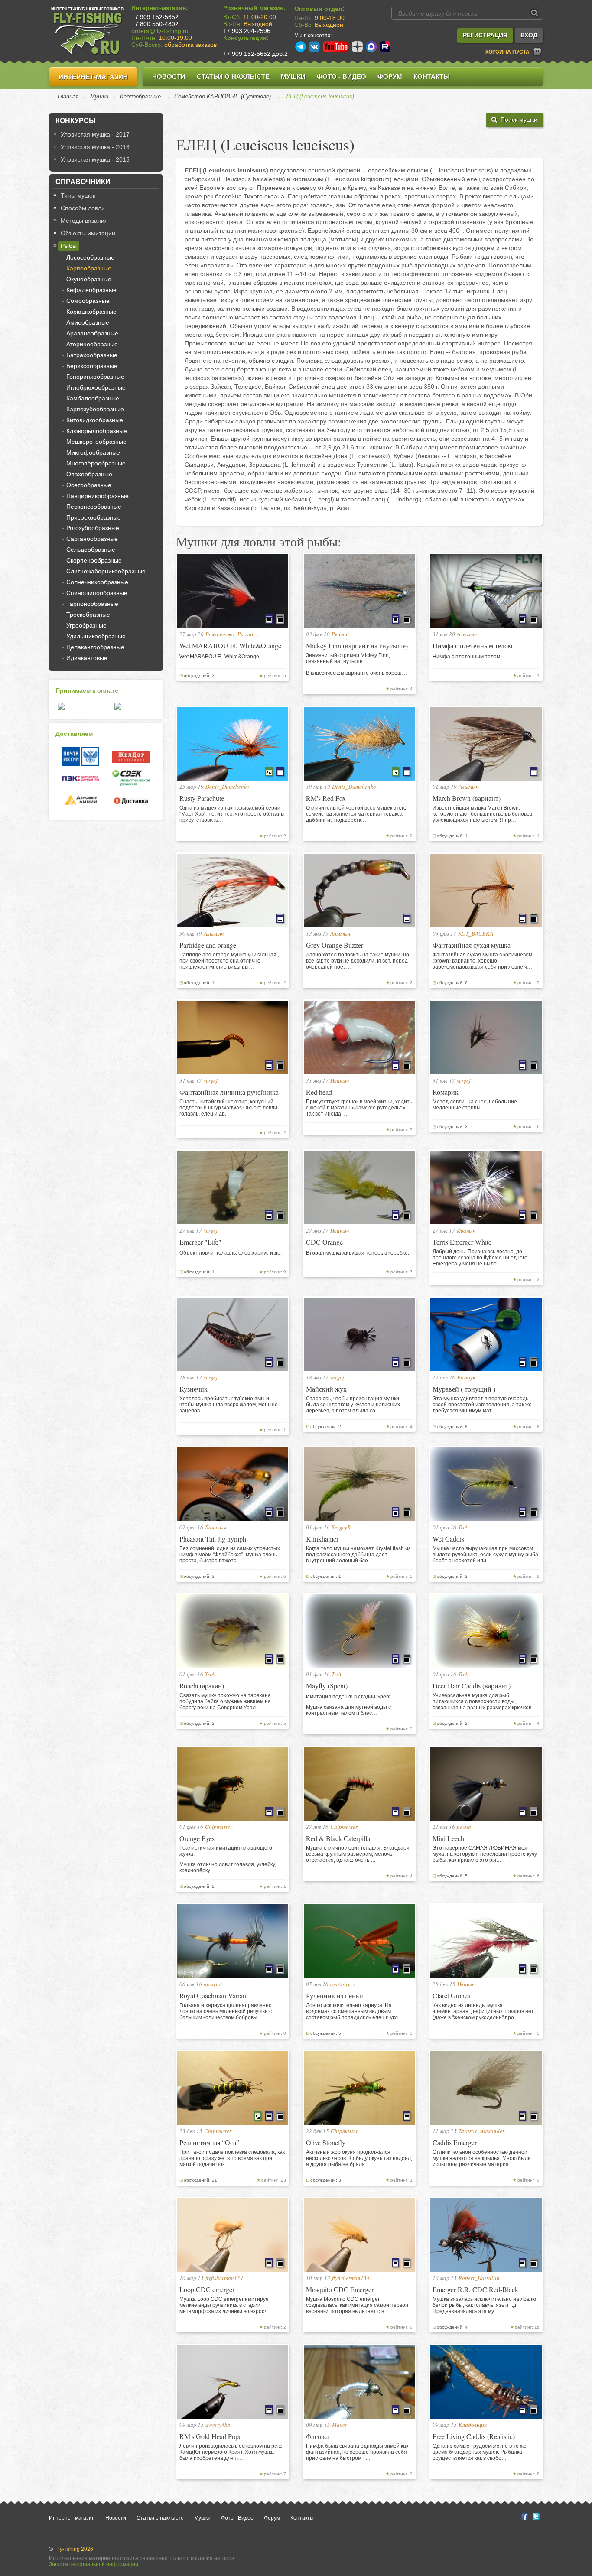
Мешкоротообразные (96, 442)
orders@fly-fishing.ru (160, 31)
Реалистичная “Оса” (209, 2142)
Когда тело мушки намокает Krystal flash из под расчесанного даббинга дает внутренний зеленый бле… (358, 1555)
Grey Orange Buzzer (335, 945)
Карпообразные (140, 96)
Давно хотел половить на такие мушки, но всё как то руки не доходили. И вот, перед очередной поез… (358, 961)
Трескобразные (88, 615)
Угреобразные (86, 625)
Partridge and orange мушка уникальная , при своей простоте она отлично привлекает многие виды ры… (229, 961)
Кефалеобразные (91, 290)
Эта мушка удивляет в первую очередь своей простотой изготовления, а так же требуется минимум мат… (482, 1405)
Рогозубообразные (93, 528)
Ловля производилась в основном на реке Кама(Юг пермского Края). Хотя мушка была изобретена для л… (231, 2452)
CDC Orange (324, 1242)
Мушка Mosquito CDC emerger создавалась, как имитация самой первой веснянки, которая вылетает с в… (357, 2305)
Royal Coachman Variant (214, 1995)
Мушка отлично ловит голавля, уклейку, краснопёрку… (228, 1867)
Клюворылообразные (97, 431)
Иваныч (340, 1080)
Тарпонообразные (92, 604)
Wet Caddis (448, 1539)
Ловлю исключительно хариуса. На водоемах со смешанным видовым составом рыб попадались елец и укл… (355, 2011)
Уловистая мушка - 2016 (95, 147)
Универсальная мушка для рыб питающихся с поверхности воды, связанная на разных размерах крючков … (485, 1701)
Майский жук (326, 1389)
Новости (169, 76)
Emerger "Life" (200, 1242)
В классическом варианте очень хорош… (356, 673)
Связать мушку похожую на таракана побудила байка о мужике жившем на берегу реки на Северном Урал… (225, 1701)
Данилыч (216, 1527)
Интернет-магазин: (160, 8)
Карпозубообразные (95, 409)
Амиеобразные (88, 322)
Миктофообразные (93, 452)
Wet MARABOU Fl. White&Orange (230, 646)
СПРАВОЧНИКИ (83, 182)
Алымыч (467, 634)
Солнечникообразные (97, 582)
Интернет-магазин (93, 77)
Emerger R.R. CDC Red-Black (475, 2289)
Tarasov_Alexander (481, 2131)
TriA (463, 1527)
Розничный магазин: (254, 8)
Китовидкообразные (95, 420)
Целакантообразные (95, 647)
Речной (340, 634)
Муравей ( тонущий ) (464, 1389)
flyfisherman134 (224, 2278)
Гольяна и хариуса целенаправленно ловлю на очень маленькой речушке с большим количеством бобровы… (226, 2011)
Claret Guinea (452, 1995)
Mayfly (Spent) (327, 1686)
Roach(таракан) (202, 1686)
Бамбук (466, 1377)
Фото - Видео (342, 76)
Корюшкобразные (91, 312)
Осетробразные (89, 485)
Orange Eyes (197, 1838)
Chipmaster (219, 1827)
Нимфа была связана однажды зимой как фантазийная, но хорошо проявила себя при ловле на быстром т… (357, 2452)
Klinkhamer (322, 1539)
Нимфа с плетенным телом (472, 646)
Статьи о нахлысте (233, 76)
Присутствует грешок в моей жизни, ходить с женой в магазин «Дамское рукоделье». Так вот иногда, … (359, 1108)
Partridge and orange (208, 945)
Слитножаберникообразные (106, 571)
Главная (68, 96)
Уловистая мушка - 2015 (95, 159)
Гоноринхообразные (95, 377)
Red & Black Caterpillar (339, 1838)
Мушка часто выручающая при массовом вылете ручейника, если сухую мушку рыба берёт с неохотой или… (485, 1555)
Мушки (293, 76)
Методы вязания (84, 221)
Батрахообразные (92, 355)
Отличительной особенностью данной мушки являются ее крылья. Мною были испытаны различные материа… (482, 2158)
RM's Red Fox (326, 798)
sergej (211, 1080)
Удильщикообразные (96, 636)
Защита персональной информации (94, 2564)
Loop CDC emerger (207, 2289)
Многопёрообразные (96, 463)
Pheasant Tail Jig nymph (213, 1539)
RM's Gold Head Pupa (211, 2436)
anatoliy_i (343, 1984)
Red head (319, 1092)
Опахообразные (89, 474)
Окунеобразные (89, 279)
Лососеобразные (90, 257)
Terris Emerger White (462, 1242)
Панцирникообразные (98, 496)
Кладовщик (473, 2425)
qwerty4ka (218, 2425)
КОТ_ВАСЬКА (476, 933)
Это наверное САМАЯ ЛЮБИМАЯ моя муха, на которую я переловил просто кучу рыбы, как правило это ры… (485, 1854)
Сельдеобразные (91, 550)
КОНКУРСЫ (76, 121)
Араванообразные (92, 333)
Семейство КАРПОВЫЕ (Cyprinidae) (223, 96)
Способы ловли (83, 208)
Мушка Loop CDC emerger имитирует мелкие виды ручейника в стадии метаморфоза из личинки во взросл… (226, 2305)
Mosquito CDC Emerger (340, 2289)
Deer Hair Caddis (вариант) (472, 1686)
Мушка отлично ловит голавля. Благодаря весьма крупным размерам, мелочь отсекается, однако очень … (358, 1854)
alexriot (213, 1984)
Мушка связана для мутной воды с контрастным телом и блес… (348, 1710)
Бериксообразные (92, 366)
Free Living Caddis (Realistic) (474, 2436)
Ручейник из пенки (335, 1995)
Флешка (318, 2436)
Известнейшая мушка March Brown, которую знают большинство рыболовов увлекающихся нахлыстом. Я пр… (482, 814)
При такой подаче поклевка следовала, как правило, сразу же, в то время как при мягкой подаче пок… (232, 2158)
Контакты (432, 76)
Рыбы (69, 246)
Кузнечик (194, 1389)
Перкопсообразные (94, 507)
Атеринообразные (92, 344)
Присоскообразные (94, 517)
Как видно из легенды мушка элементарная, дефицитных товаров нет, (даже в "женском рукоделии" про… (484, 2011)
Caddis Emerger (455, 2142)
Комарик (446, 1092)
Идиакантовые (87, 658)
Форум (390, 76)
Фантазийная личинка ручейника (229, 1092)
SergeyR (341, 1527)
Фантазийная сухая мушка (472, 945)
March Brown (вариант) (467, 798)
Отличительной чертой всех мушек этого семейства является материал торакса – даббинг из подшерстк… (356, 814)
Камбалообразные (93, 398)
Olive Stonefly (326, 2142)
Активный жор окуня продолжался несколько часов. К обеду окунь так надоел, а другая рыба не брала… (359, 2158)
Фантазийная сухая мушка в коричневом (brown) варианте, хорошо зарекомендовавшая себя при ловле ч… (482, 961)
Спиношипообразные (97, 593)
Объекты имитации (88, 233)
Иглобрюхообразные (96, 387)
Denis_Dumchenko (228, 787)
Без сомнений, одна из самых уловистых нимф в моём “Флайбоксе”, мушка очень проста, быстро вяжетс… (230, 1555)
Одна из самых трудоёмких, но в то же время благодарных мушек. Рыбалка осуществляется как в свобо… (480, 2452)
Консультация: (246, 38)
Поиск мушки (517, 120)
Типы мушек (78, 195)
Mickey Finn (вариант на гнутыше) (357, 646)
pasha (464, 1827)
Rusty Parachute (202, 798)
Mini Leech (448, 1838)
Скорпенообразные (94, 560)
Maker (340, 2425)
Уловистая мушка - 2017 (95, 134)
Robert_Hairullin (479, 2278)
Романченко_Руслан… (233, 634)
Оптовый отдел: (319, 9)
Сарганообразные (92, 539)
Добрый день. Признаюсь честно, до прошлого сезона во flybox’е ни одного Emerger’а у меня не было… (480, 1258)
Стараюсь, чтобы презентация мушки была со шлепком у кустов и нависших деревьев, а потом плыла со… (353, 1405)
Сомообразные (88, 301)
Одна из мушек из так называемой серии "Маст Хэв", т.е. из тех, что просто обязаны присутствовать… (232, 814)
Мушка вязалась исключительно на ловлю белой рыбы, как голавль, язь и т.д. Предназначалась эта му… (484, 2305)
